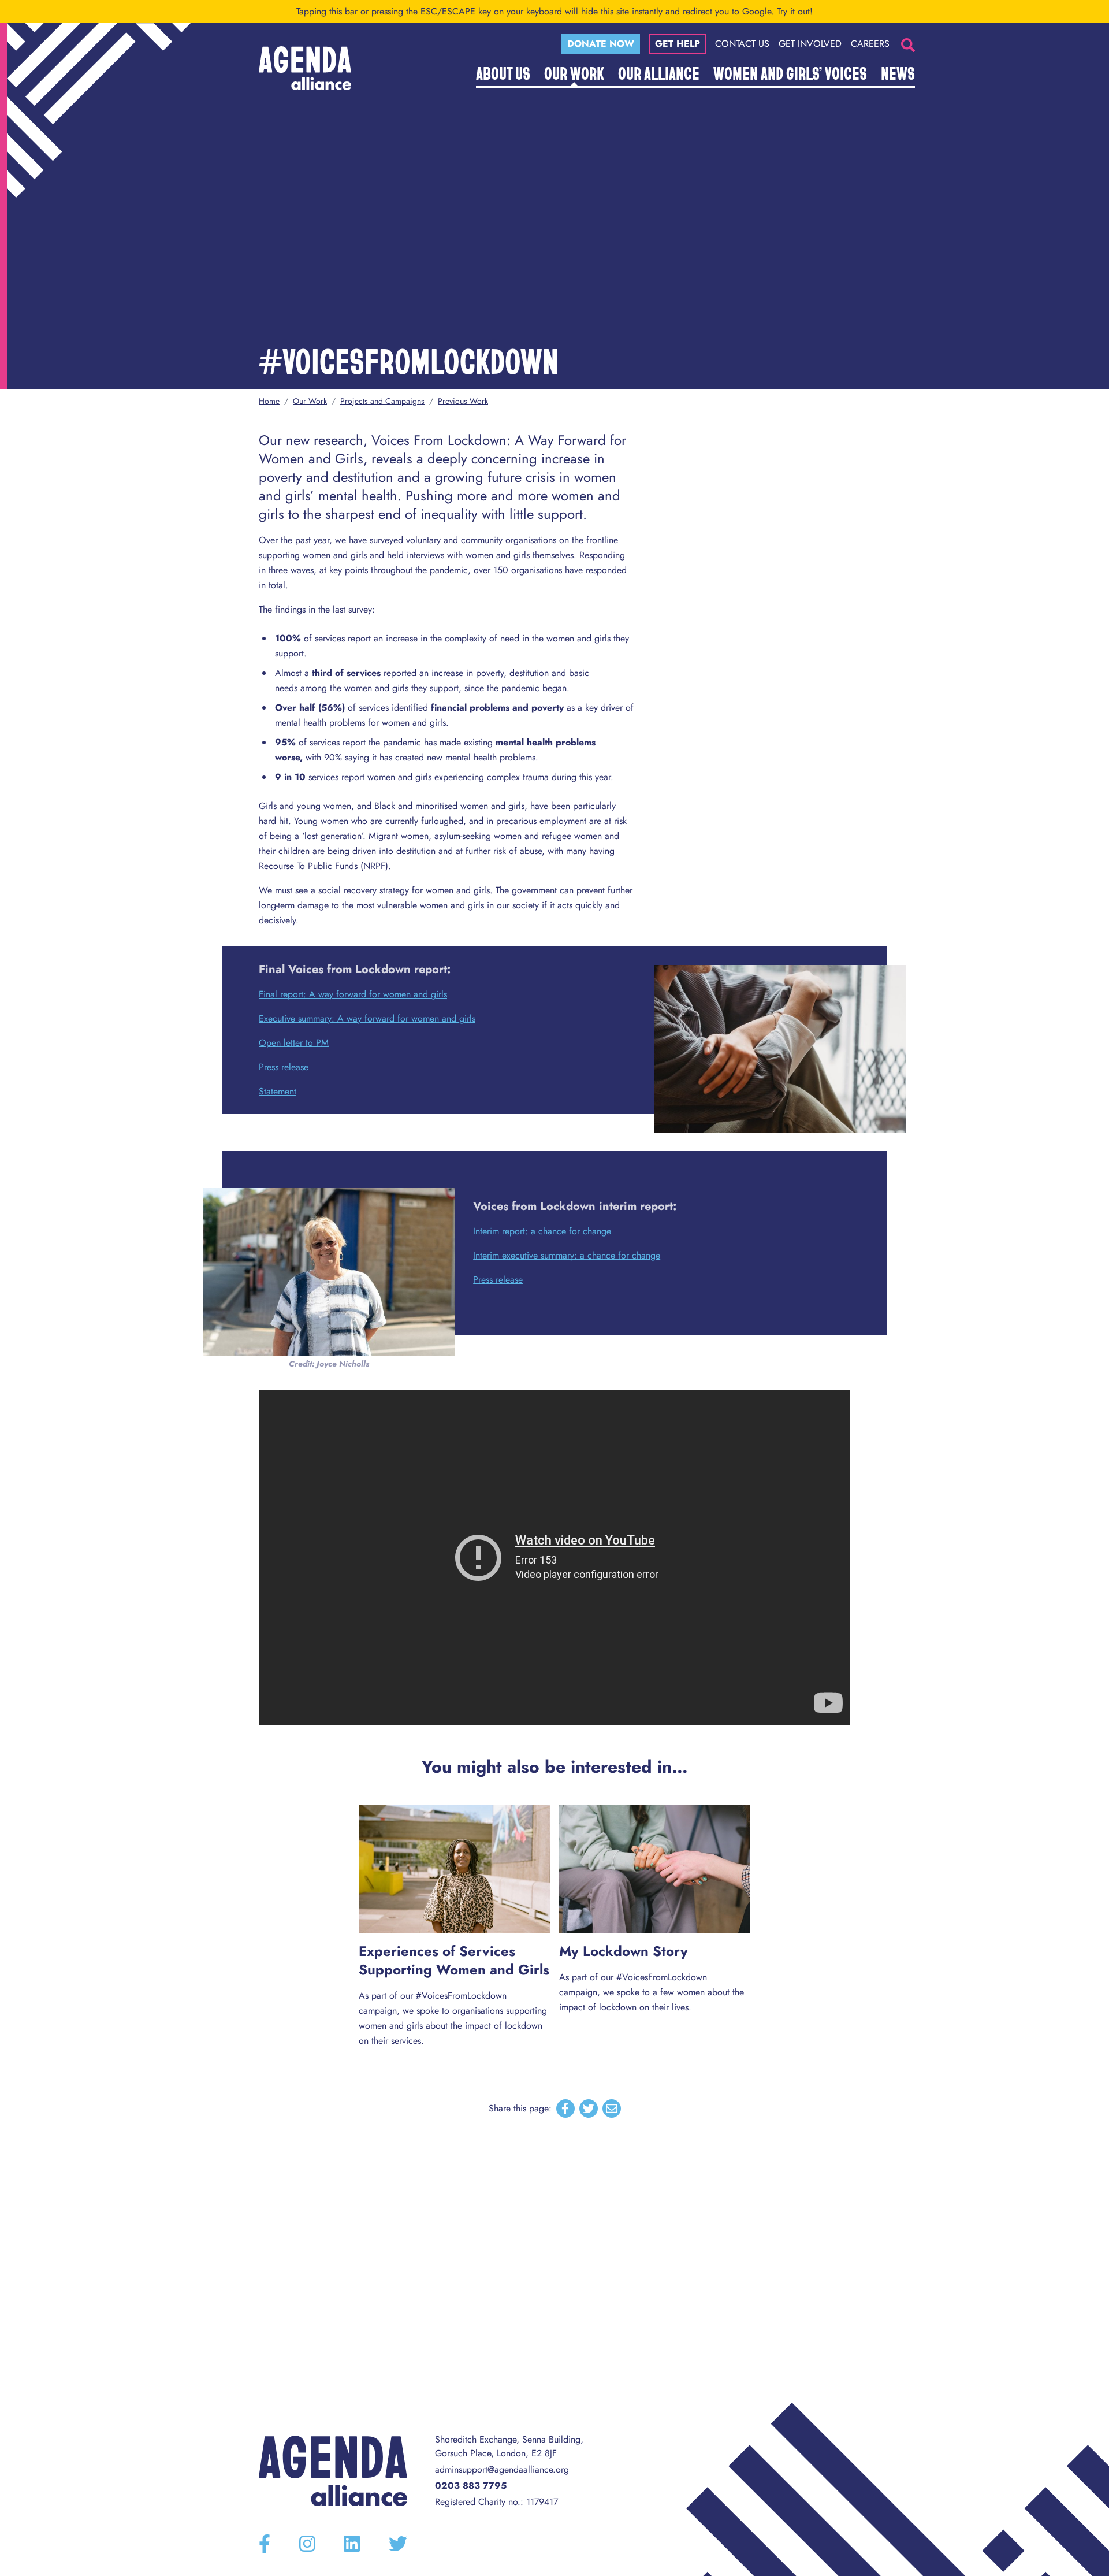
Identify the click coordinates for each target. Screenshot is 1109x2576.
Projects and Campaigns (382, 401)
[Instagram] (307, 2544)
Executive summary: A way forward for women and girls (367, 1018)
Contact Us (742, 44)
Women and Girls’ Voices (790, 73)
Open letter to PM (294, 1043)
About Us (503, 73)
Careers (870, 44)
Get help (678, 44)
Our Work (574, 73)
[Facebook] (265, 2544)
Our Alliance (659, 73)
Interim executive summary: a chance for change (567, 1255)
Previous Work (463, 401)
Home (269, 401)
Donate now (601, 44)
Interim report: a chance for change (542, 1231)
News (898, 73)
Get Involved (810, 44)
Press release (284, 1067)
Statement (278, 1091)
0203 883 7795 (471, 2486)
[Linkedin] (352, 2544)
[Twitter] (398, 2544)
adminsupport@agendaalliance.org (502, 2469)
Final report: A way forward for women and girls (353, 994)
